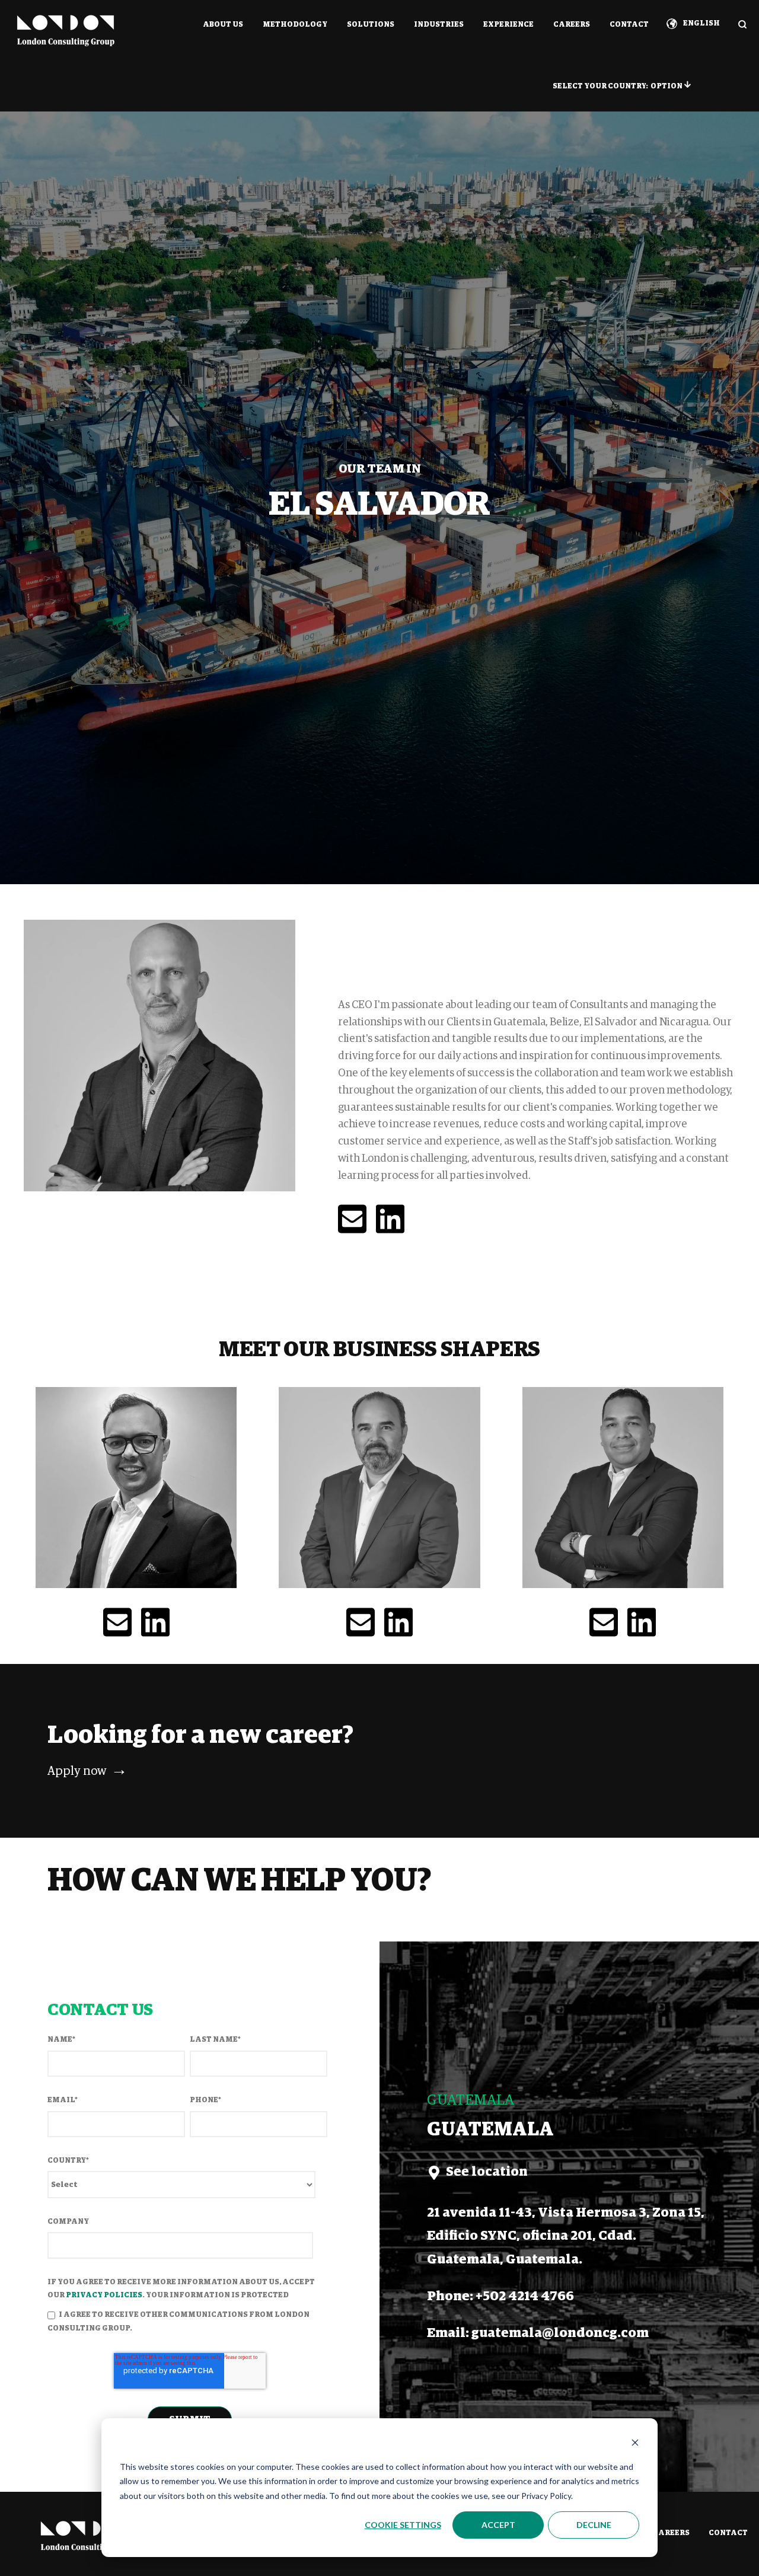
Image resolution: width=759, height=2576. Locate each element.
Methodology (295, 25)
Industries (439, 25)
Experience (508, 25)
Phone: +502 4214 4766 (500, 2297)
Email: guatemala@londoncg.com (538, 2333)
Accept (498, 2525)
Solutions (371, 25)
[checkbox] (187, 2322)
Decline (594, 2525)
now (87, 1771)
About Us (223, 25)
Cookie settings (403, 2525)
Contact (629, 25)
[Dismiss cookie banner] (635, 2444)
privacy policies (104, 2296)
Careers (572, 25)
